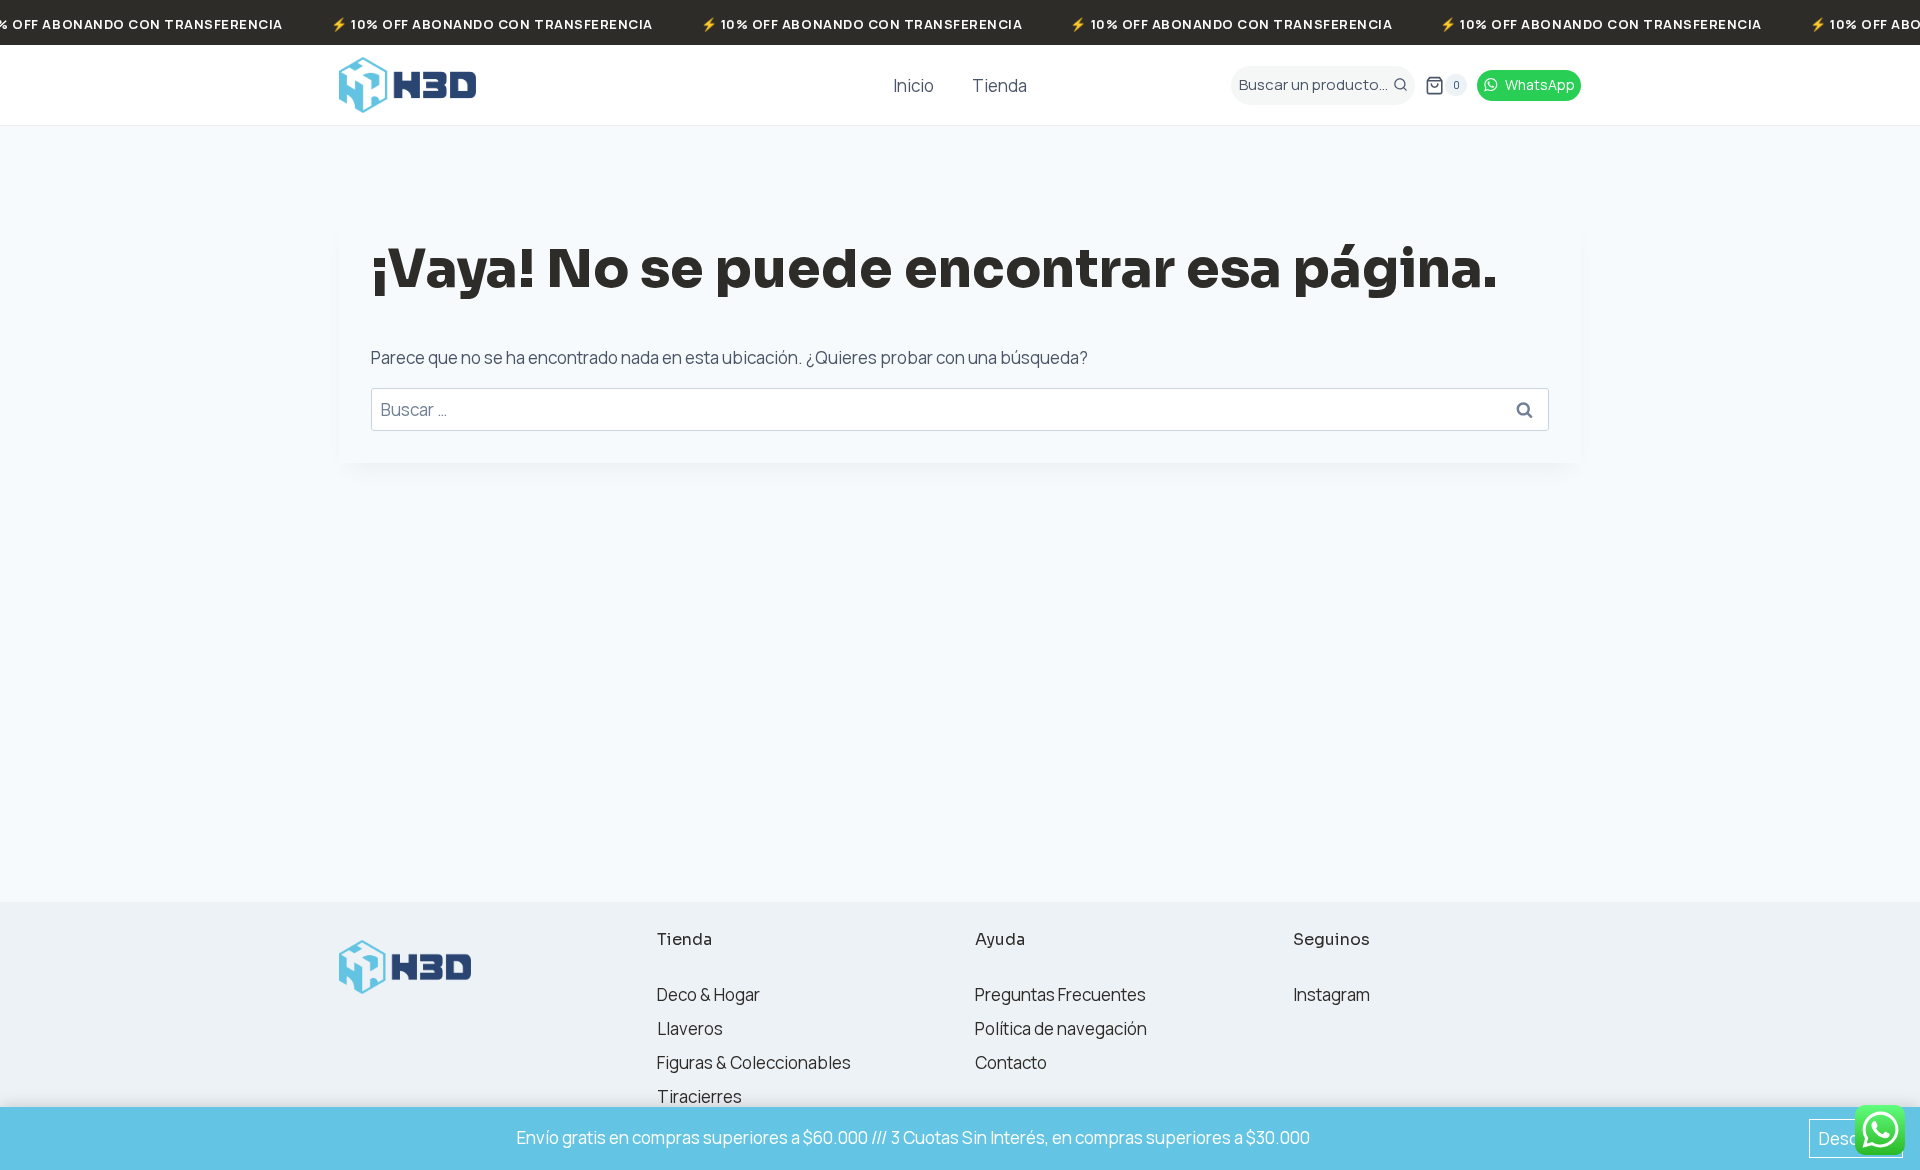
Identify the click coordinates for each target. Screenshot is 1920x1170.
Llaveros (690, 1028)
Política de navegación (1061, 1028)
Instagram (1331, 994)
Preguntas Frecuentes (1060, 994)
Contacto (1011, 1062)
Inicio (913, 85)
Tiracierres (699, 1096)
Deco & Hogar (708, 994)
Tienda (999, 85)
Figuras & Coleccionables (754, 1062)
